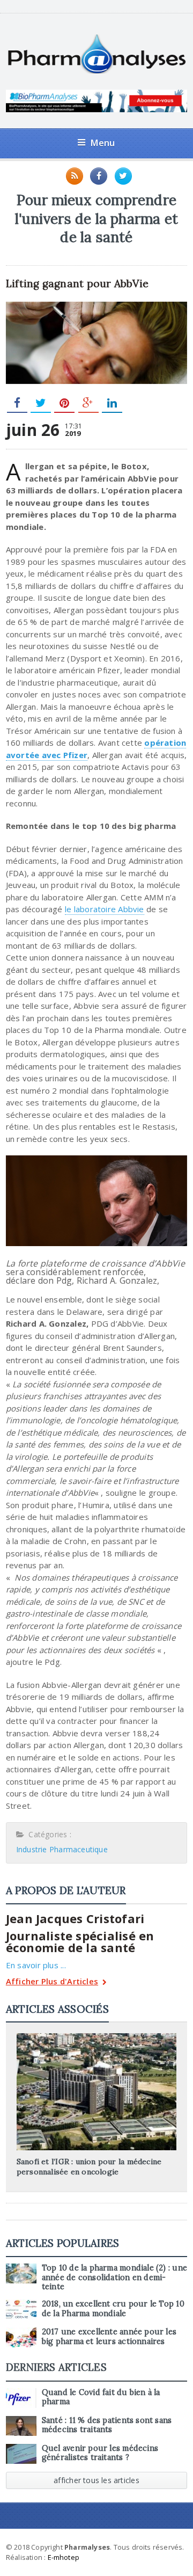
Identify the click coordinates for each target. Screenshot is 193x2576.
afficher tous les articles (96, 2480)
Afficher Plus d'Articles (52, 1982)
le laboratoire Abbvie (105, 909)
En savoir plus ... (36, 1965)
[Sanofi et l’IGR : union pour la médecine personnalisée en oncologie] (96, 2037)
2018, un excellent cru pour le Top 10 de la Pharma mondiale (113, 2308)
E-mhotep (64, 2557)
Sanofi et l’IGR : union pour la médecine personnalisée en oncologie (89, 2166)
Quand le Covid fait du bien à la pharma (101, 2397)
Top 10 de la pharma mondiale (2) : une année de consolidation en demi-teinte (114, 2277)
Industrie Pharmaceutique (62, 1849)
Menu (103, 143)
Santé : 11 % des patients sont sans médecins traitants (107, 2425)
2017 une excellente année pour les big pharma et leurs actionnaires (109, 2336)
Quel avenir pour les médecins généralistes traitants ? (100, 2453)
